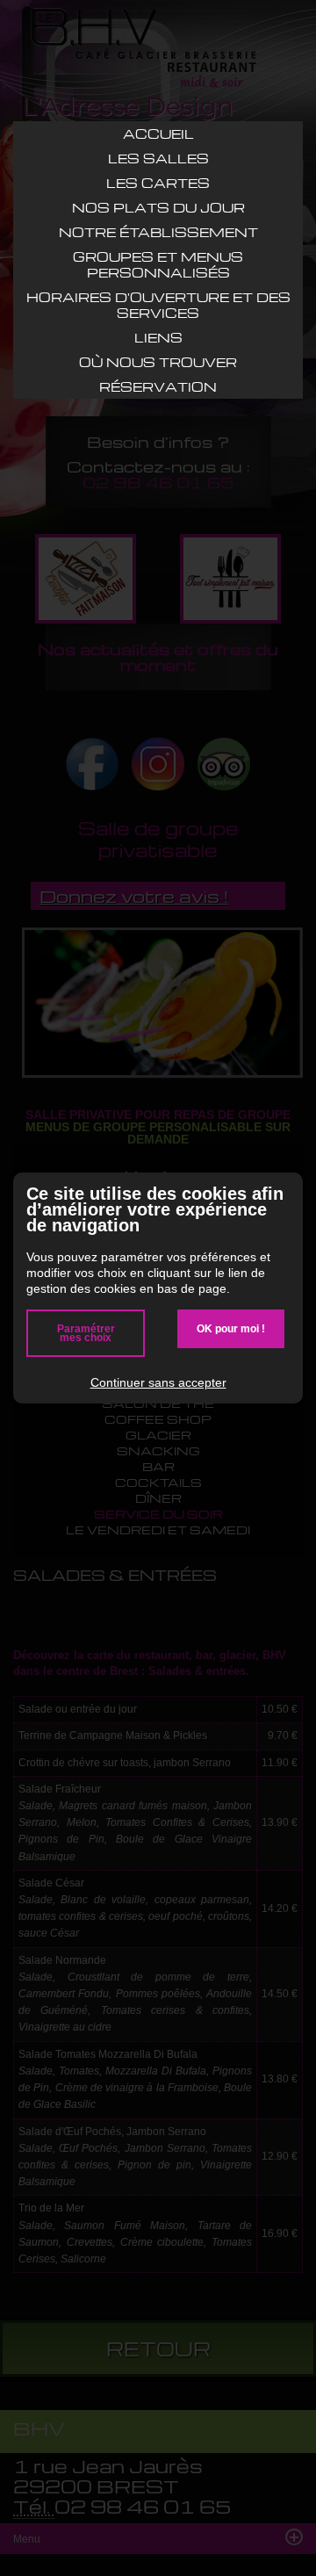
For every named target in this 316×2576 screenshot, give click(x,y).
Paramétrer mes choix (86, 1333)
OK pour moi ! (231, 1329)
